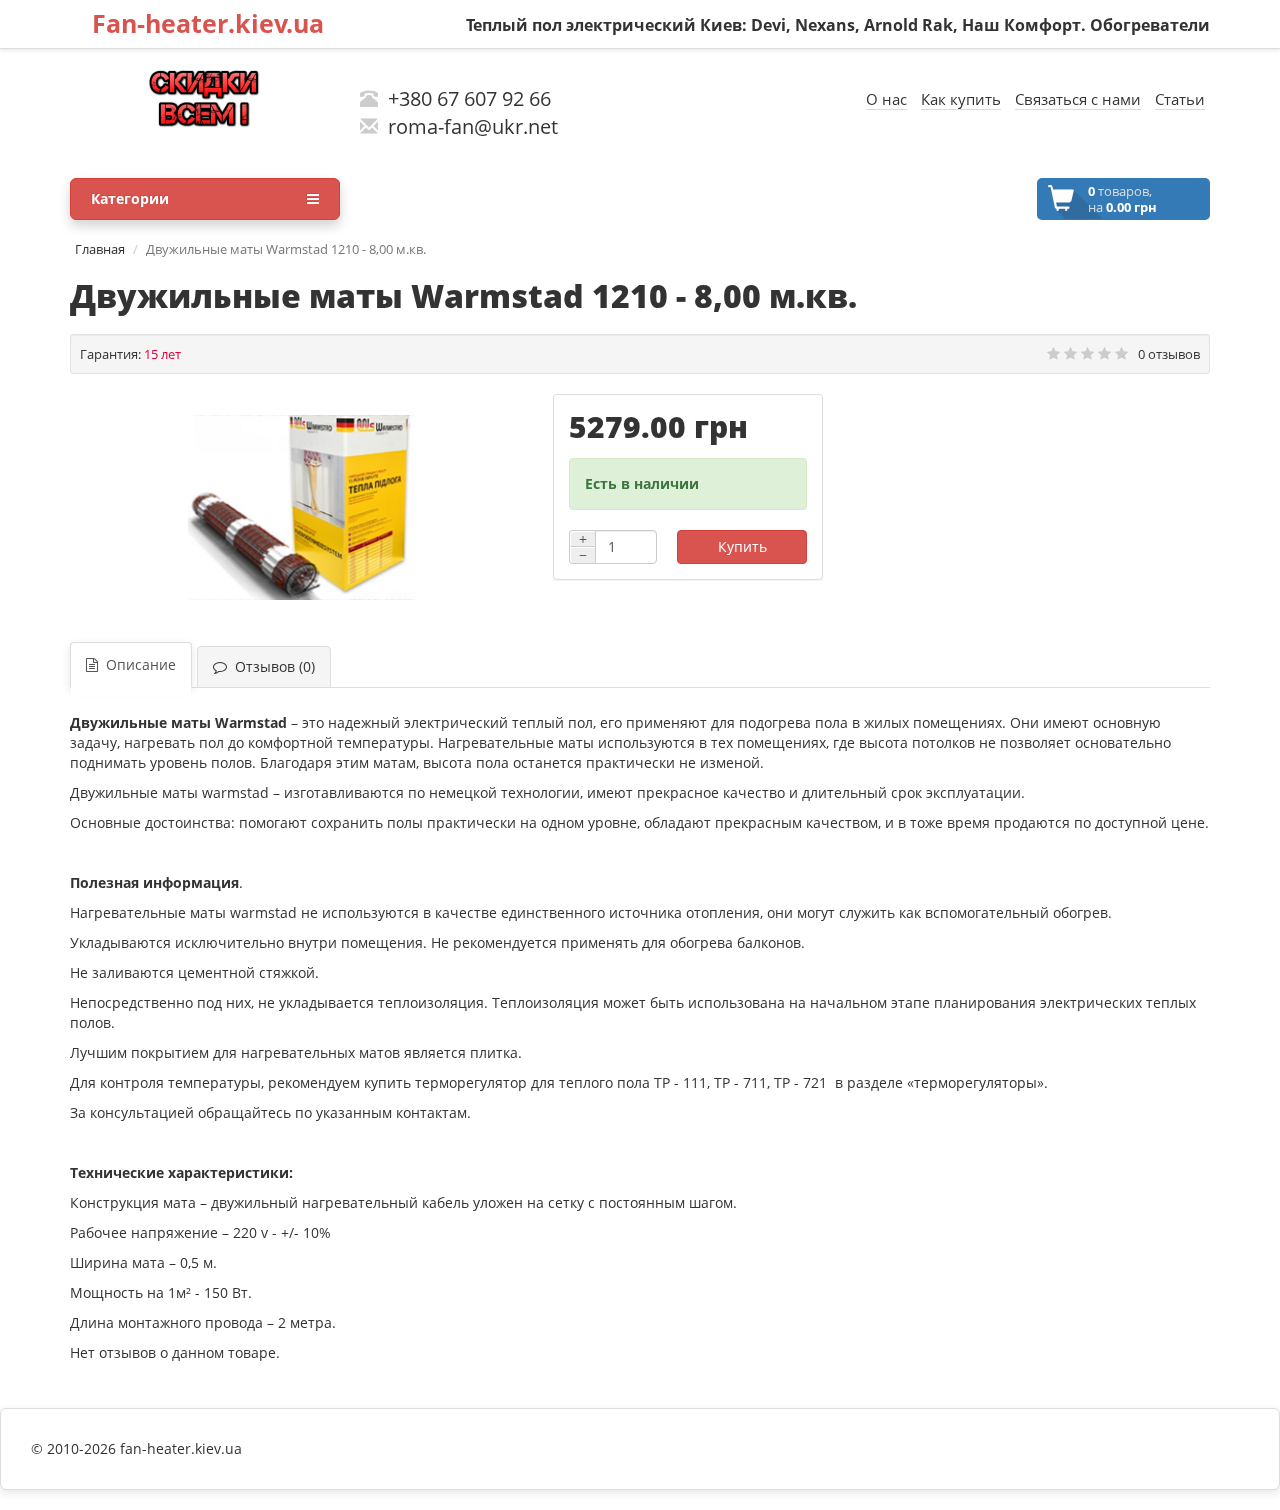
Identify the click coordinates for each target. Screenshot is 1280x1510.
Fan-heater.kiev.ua (208, 23)
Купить (742, 546)
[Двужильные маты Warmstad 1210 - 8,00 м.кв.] (301, 508)
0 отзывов (1169, 354)
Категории (130, 198)
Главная (100, 249)
